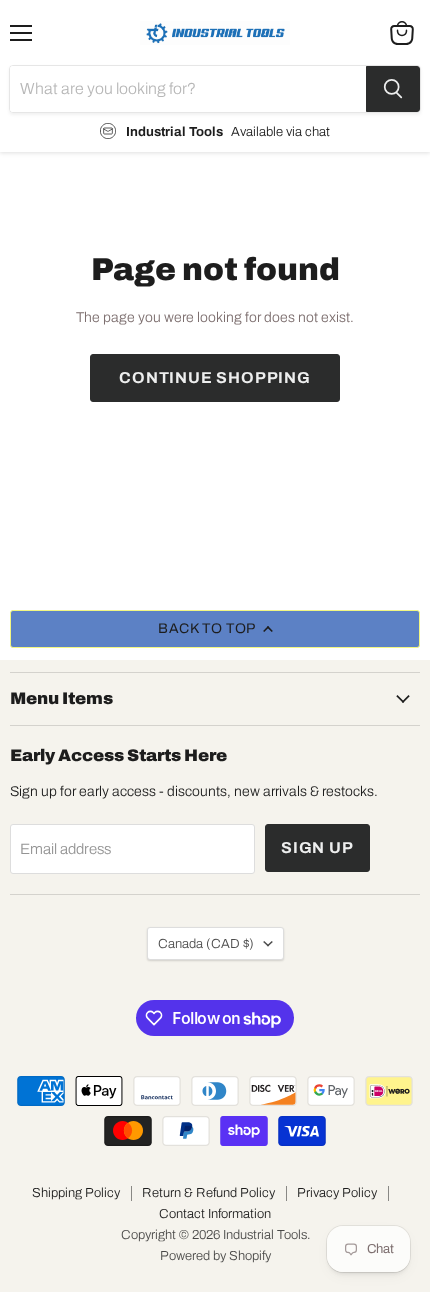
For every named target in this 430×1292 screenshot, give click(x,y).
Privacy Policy (337, 1193)
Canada (206, 943)
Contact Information (215, 1214)
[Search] (393, 89)
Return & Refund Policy (208, 1193)
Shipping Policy (76, 1193)
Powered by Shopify (215, 1256)
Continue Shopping (215, 377)
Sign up (317, 847)
